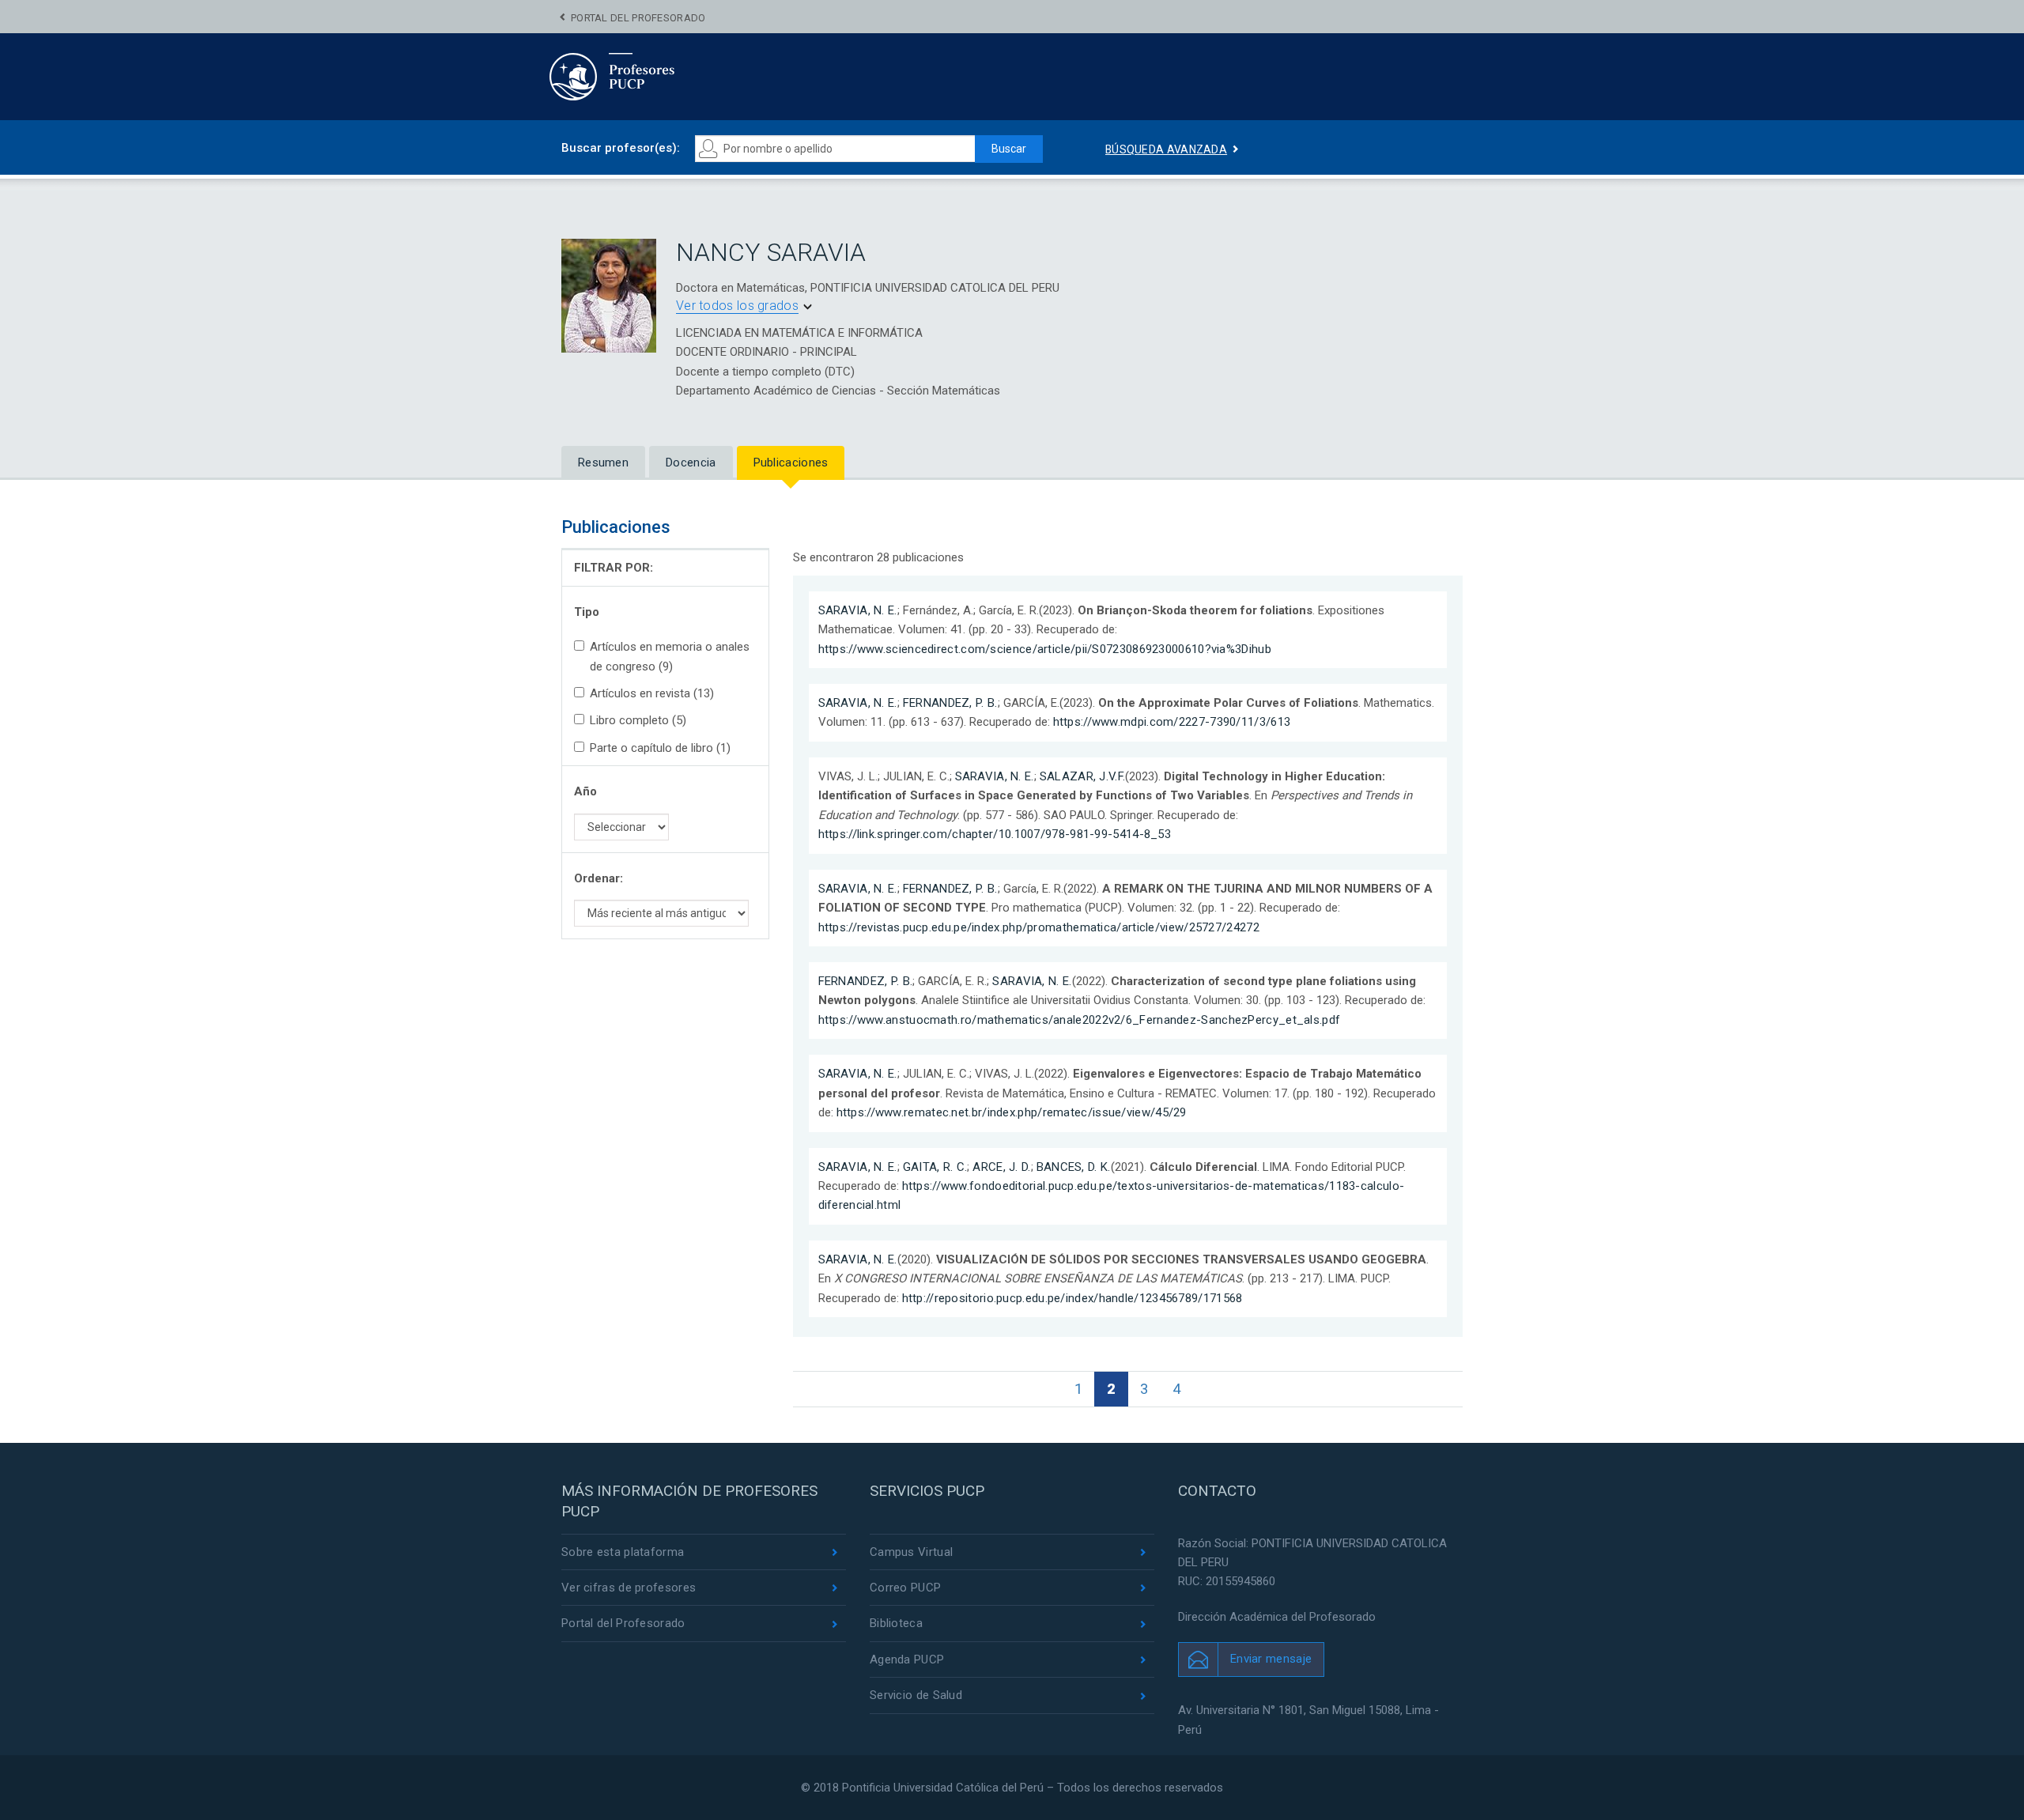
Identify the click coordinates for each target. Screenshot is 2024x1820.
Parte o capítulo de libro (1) (660, 748)
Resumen (603, 463)
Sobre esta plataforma (623, 1552)
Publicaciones (791, 463)
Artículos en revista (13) (652, 693)
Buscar (1009, 149)
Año (585, 791)
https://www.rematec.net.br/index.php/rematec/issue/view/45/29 (1012, 1112)
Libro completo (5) (638, 720)
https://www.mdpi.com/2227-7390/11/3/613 (1172, 722)
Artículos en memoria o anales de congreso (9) (670, 656)
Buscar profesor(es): (621, 148)
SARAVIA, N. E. (858, 610)
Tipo (587, 612)
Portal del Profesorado (638, 18)
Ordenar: (599, 878)
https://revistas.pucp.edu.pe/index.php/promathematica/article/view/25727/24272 (1039, 927)
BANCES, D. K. (1074, 1167)
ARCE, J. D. (1001, 1167)
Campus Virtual (911, 1552)
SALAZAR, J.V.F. (1083, 776)
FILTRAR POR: (614, 568)
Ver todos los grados (737, 306)
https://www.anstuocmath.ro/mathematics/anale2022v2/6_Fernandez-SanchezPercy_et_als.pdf (1080, 1020)
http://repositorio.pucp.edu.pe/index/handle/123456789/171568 (1072, 1298)
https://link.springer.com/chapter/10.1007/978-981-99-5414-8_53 (995, 834)
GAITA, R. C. (935, 1167)
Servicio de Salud (916, 1695)
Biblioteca (896, 1623)
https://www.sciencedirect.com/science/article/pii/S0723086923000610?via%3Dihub (1045, 649)
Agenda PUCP (907, 1660)
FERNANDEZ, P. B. (950, 703)
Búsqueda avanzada (1166, 149)
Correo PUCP (905, 1588)
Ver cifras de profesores (629, 1588)
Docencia (691, 463)
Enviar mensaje (1271, 1659)
